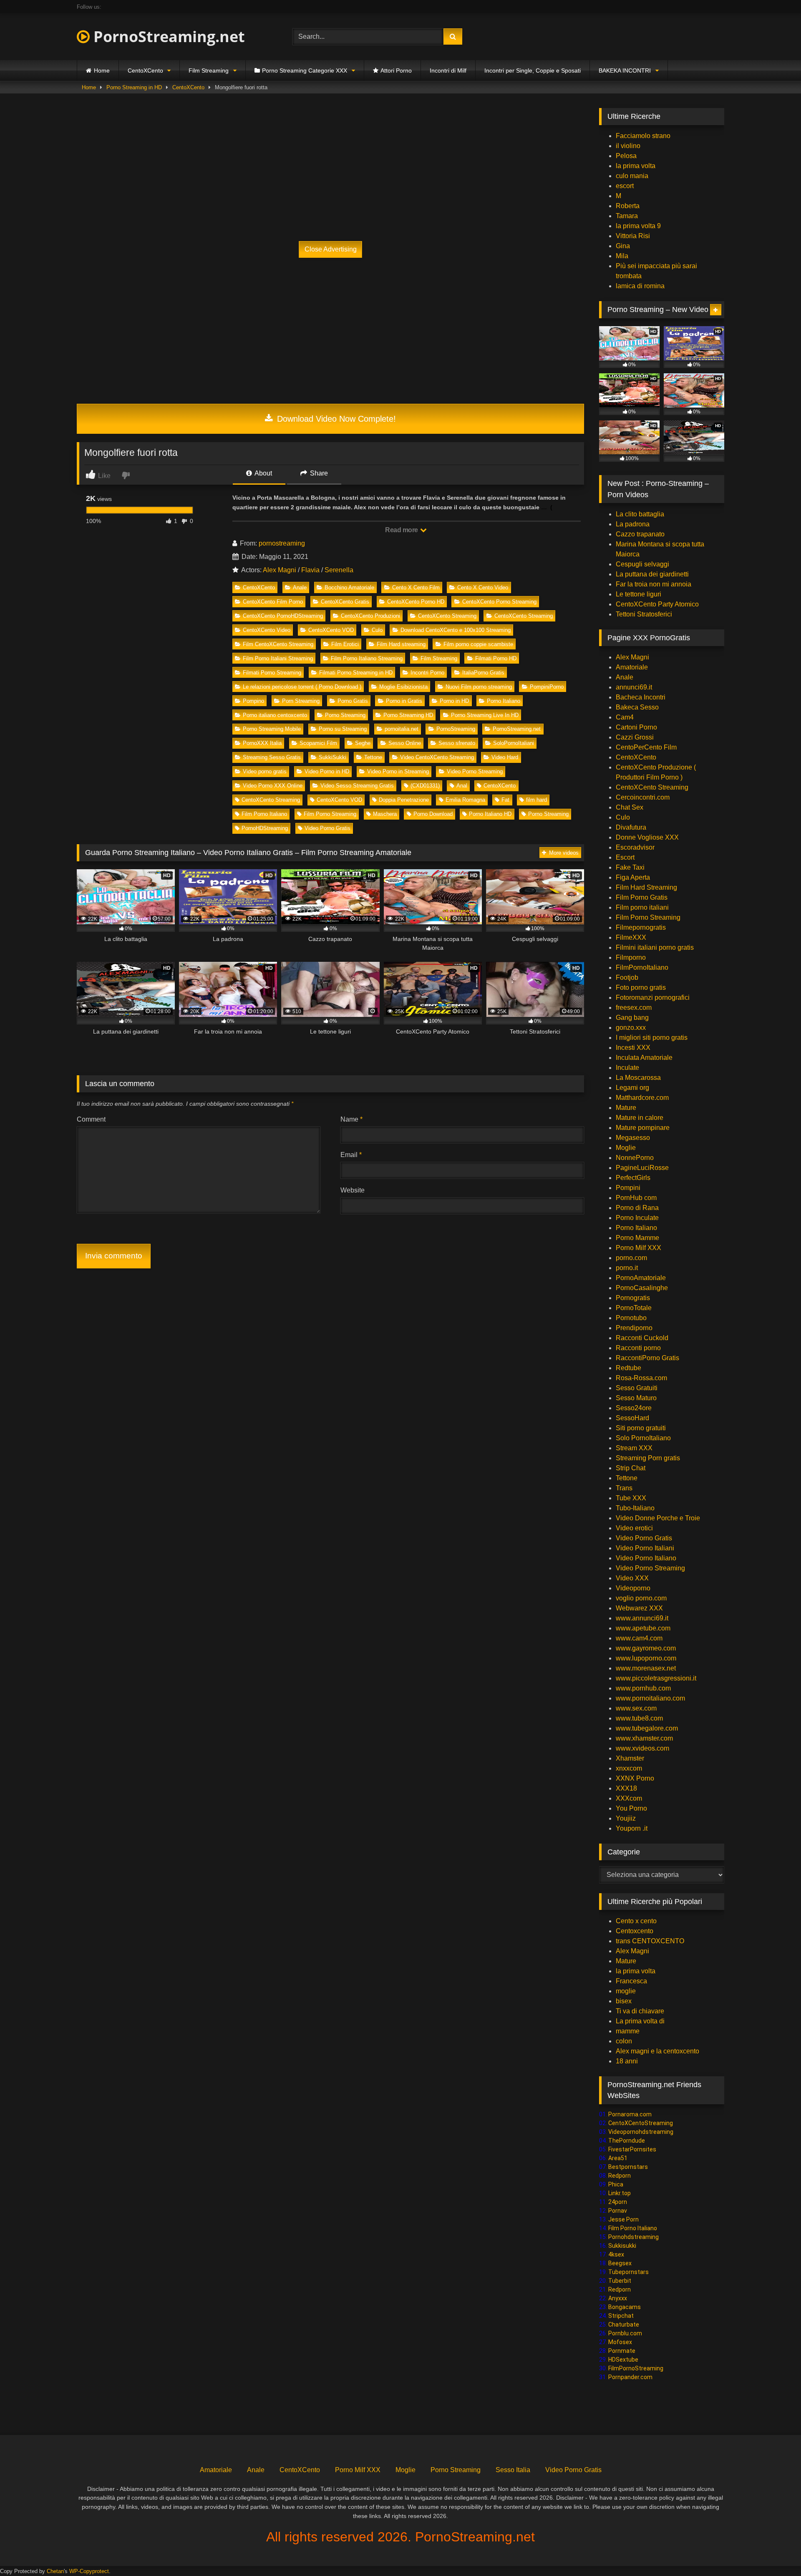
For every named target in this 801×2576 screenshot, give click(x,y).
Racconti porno (638, 1348)
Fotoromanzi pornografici (653, 997)
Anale (300, 587)
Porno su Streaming (343, 729)
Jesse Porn (623, 2219)
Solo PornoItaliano (643, 1438)
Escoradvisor (635, 847)
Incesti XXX (633, 1048)
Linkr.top (620, 2193)
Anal (462, 786)
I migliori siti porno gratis (652, 1038)
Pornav (618, 2211)
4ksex (616, 2254)
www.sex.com (636, 1708)
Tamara (627, 216)
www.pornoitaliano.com (650, 1698)
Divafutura (631, 827)
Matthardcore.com (642, 1098)
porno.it (627, 1268)
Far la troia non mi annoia (654, 584)
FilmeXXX (631, 937)
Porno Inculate (637, 1218)
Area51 (618, 2158)
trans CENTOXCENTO (650, 1941)
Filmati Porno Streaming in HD (356, 673)
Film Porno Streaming (330, 814)
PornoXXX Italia (262, 743)
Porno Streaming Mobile (272, 729)
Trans (624, 1488)
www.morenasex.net (646, 1668)
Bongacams (625, 2307)
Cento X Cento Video (483, 587)
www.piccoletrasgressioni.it (656, 1678)
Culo (377, 630)
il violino (628, 146)
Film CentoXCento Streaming (278, 644)
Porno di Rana (637, 1208)
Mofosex (620, 2342)
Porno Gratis (353, 701)
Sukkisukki (622, 2246)
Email (351, 1155)
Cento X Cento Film (416, 587)
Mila (622, 256)
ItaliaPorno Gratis (483, 673)
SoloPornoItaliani (514, 743)
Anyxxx (618, 2298)
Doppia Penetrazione (404, 800)
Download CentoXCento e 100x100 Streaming (456, 630)
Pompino (253, 701)
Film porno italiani (642, 907)
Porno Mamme (637, 1238)
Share (318, 473)
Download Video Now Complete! (335, 419)
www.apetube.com (643, 1628)
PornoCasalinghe (642, 1288)
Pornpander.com (630, 2377)
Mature (626, 1108)
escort (625, 186)
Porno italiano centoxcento (275, 715)
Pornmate (622, 2351)
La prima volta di (640, 2021)
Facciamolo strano (643, 136)
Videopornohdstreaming (641, 2132)
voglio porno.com (641, 1598)
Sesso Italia (513, 2470)
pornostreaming (282, 543)
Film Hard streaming (401, 644)
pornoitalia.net (402, 729)
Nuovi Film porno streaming (479, 687)
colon (624, 2041)
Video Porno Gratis (327, 828)
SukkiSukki (332, 757)
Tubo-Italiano (635, 1508)
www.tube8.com (639, 1718)
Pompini (628, 1188)
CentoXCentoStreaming (641, 2123)
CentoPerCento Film (646, 747)
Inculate (627, 1068)
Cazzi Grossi (635, 737)
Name (351, 1119)
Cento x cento (636, 1921)
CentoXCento (145, 70)
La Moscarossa (638, 1078)
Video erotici (634, 1528)
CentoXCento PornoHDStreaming (283, 616)
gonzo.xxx (631, 1028)
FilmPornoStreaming (636, 2368)
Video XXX (632, 1578)
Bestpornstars (628, 2167)
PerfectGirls (633, 1178)
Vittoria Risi (633, 236)
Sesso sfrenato (457, 743)
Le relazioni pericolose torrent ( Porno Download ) (302, 687)
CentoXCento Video (267, 630)
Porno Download (433, 814)
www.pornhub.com (643, 1688)
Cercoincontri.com (643, 797)
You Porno (631, 1808)
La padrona (633, 524)
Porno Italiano (504, 701)
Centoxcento (635, 1931)
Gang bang (632, 1018)
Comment (91, 1119)
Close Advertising (331, 249)
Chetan (55, 2571)
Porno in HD (454, 701)
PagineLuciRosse (642, 1168)
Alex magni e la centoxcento (657, 2051)
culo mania (632, 176)
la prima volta (636, 166)
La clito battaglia (640, 514)
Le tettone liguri (639, 594)
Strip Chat (631, 1468)
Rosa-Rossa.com (641, 1378)
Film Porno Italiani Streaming (278, 658)
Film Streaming (209, 70)
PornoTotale (634, 1308)
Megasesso (633, 1138)
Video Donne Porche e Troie (658, 1518)
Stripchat (621, 2316)
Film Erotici (345, 644)
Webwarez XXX (639, 1608)
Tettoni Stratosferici (644, 614)
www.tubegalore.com (648, 1728)
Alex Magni (280, 570)
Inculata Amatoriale (644, 1058)
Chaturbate (624, 2324)
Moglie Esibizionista (403, 687)
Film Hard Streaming (646, 887)
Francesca (631, 1981)
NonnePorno (635, 1158)
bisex (624, 2001)
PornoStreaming (456, 729)
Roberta (628, 206)
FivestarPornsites (632, 2149)
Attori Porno (396, 70)
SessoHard (632, 1418)
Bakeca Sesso (637, 707)
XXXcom (629, 1798)
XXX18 (626, 1788)
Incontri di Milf (448, 70)
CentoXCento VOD (331, 630)
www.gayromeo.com (646, 1648)
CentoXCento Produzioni (370, 616)
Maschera (385, 814)
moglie (626, 1991)
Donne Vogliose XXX (647, 837)
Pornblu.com (625, 2333)
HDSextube (623, 2360)
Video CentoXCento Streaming (437, 757)
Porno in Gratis (404, 701)
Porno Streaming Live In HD (485, 715)
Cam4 (625, 717)
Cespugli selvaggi (642, 564)
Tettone (373, 757)
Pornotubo (631, 1318)
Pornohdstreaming (633, 2237)
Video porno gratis (265, 771)
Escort (625, 857)
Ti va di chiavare (640, 2011)
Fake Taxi (630, 867)
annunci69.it (634, 687)
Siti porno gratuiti (641, 1428)
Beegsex (620, 2263)
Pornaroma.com (630, 2114)
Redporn (620, 2176)
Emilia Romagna (465, 800)
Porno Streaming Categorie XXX (305, 70)
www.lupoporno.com (646, 1658)
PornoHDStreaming (265, 828)
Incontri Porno (427, 673)
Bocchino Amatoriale (349, 587)
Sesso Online (405, 743)
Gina (623, 246)
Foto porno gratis (641, 987)
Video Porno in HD (327, 771)
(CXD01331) (425, 786)
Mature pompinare (643, 1128)
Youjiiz (626, 1818)
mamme (628, 2031)
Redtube (628, 1368)
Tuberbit (620, 2281)
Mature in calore (640, 1118)
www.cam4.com (639, 1638)
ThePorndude (627, 2141)
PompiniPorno (547, 687)
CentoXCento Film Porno (273, 602)
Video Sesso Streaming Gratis (357, 786)
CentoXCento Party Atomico (657, 604)
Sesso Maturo (636, 1398)
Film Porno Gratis (642, 897)
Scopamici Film (318, 743)
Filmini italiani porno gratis (655, 947)
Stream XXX (635, 1448)
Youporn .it (632, 1828)
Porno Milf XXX (639, 1248)
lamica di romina (640, 286)
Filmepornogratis (641, 927)
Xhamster (630, 1758)
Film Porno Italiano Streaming (367, 658)
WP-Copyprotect (89, 2571)
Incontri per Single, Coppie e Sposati (533, 70)
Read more (402, 530)
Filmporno (631, 957)
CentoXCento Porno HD (416, 602)
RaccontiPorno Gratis (647, 1358)
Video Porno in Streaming (398, 771)
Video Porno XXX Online (273, 786)
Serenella (339, 570)
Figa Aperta (633, 877)
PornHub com (636, 1198)
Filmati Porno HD (496, 658)
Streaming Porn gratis (648, 1458)
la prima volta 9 (638, 226)
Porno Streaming (345, 715)
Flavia (310, 570)
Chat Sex (630, 807)
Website (353, 1190)
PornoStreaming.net (167, 36)
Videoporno (633, 1588)
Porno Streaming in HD (134, 87)
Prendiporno (634, 1328)
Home (102, 70)
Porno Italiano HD (490, 814)
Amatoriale (632, 667)
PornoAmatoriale (641, 1278)
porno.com (631, 1258)
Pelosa (626, 156)
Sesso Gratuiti (637, 1388)
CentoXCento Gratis (345, 602)
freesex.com (634, 1008)
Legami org (632, 1088)
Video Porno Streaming (475, 771)
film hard (537, 800)
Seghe (363, 743)
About (263, 473)
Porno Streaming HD (408, 715)
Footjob (627, 977)
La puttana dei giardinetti (652, 574)
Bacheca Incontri (641, 697)
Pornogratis (633, 1298)
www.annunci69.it (642, 1618)
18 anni (627, 2061)
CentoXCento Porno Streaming (499, 602)
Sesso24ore (634, 1408)
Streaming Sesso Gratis (272, 757)
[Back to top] (775, 2551)
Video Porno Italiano (646, 1558)
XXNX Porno (635, 1778)
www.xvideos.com (642, 1748)
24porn (618, 2202)
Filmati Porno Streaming (272, 673)
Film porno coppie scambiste (478, 644)
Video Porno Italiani (645, 1548)
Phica (616, 2184)
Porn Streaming (301, 701)
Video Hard (505, 757)
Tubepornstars (628, 2272)
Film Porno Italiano (264, 814)
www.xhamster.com (644, 1738)
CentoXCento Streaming (447, 616)
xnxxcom (629, 1768)
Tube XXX (631, 1498)
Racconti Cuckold (642, 1338)
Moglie (626, 1148)
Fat (505, 800)
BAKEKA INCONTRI (625, 70)
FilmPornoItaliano (642, 967)
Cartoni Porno (636, 727)
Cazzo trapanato (640, 534)
